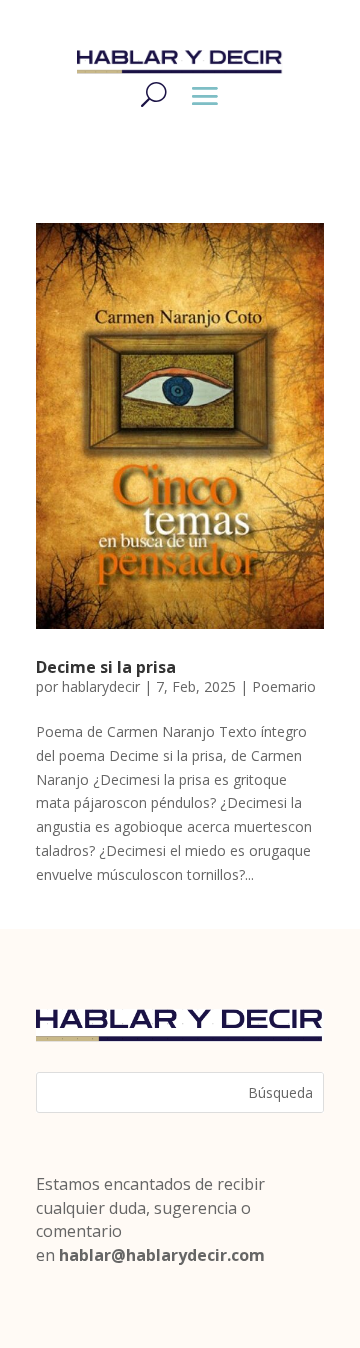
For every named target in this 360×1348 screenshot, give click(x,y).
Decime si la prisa (106, 667)
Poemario (284, 686)
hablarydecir (101, 686)
